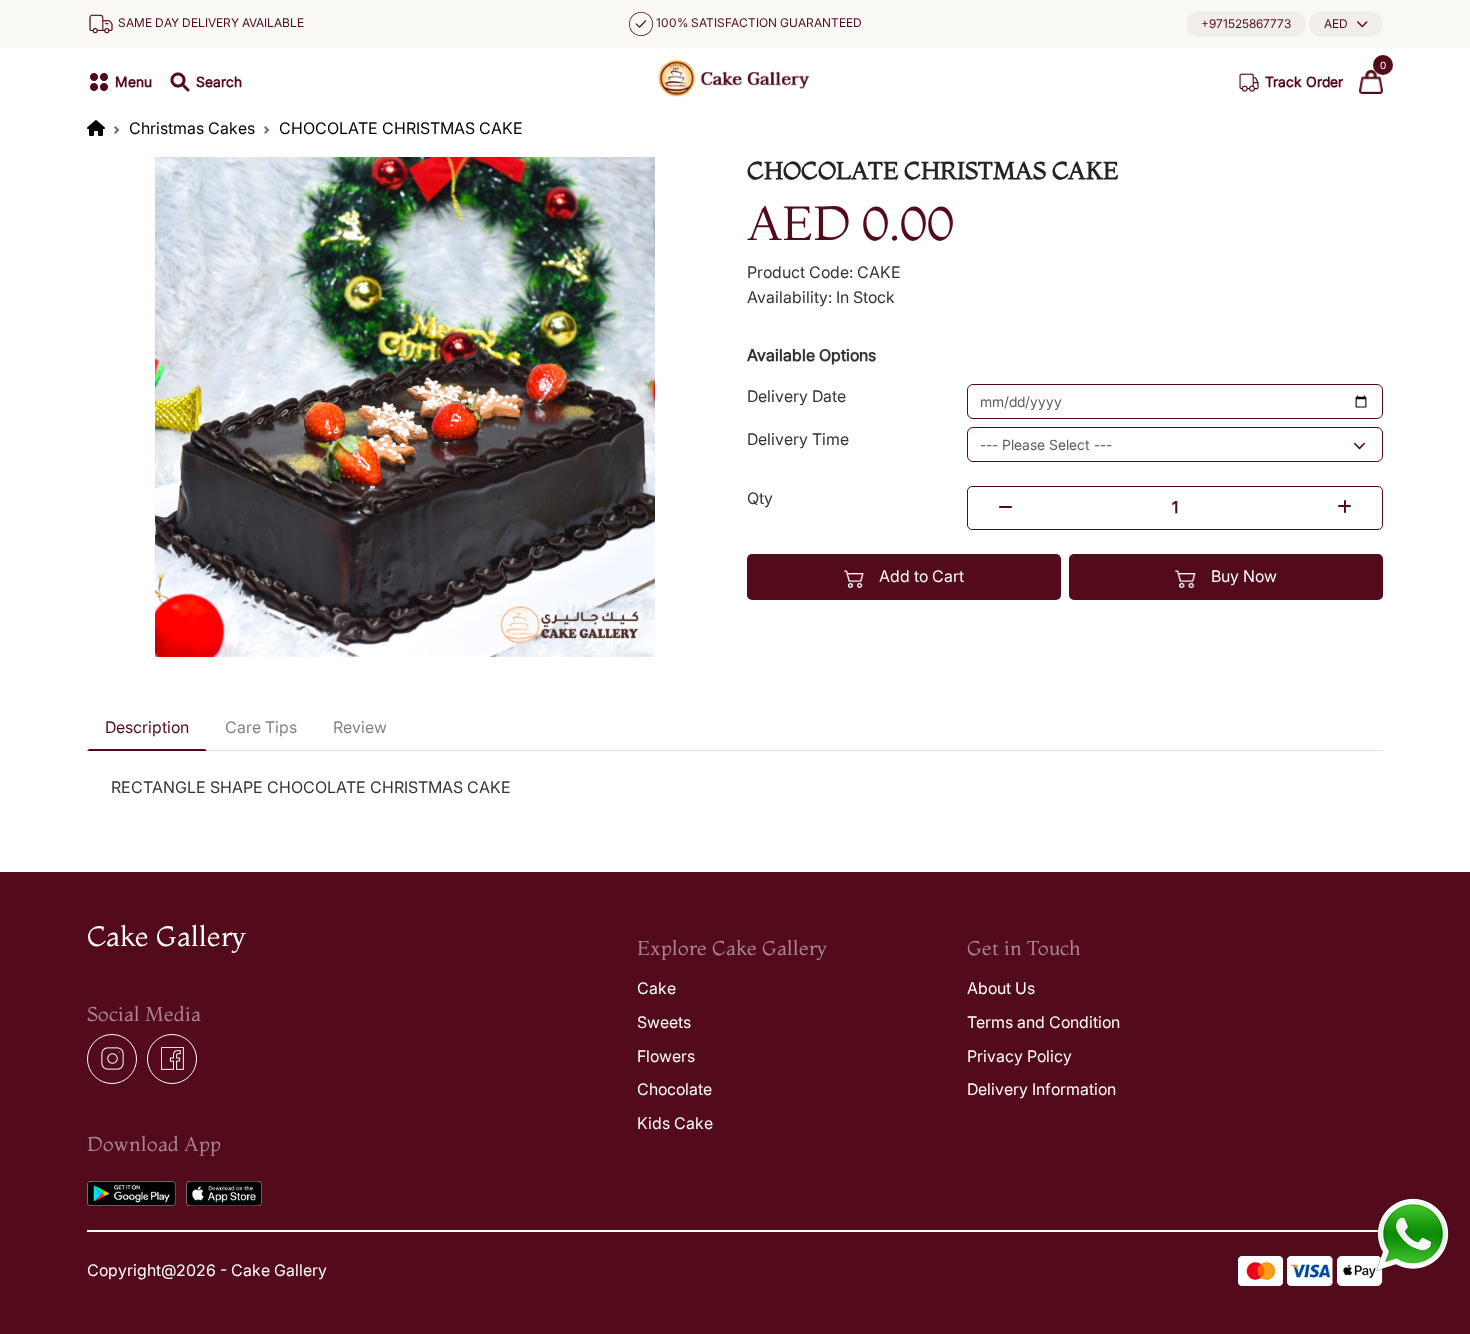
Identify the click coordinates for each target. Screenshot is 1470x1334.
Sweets (664, 1022)
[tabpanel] (735, 788)
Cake (656, 988)
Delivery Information (1041, 1089)
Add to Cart (919, 576)
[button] (1346, 23)
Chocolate (674, 1089)
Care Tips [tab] (261, 727)
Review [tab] (360, 727)
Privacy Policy (1019, 1056)
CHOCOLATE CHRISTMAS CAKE (401, 128)
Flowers (666, 1056)
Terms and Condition (1043, 1022)
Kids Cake (675, 1123)
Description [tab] (147, 727)
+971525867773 (1246, 23)
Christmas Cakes (192, 128)
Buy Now (1242, 576)
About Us (1001, 988)
